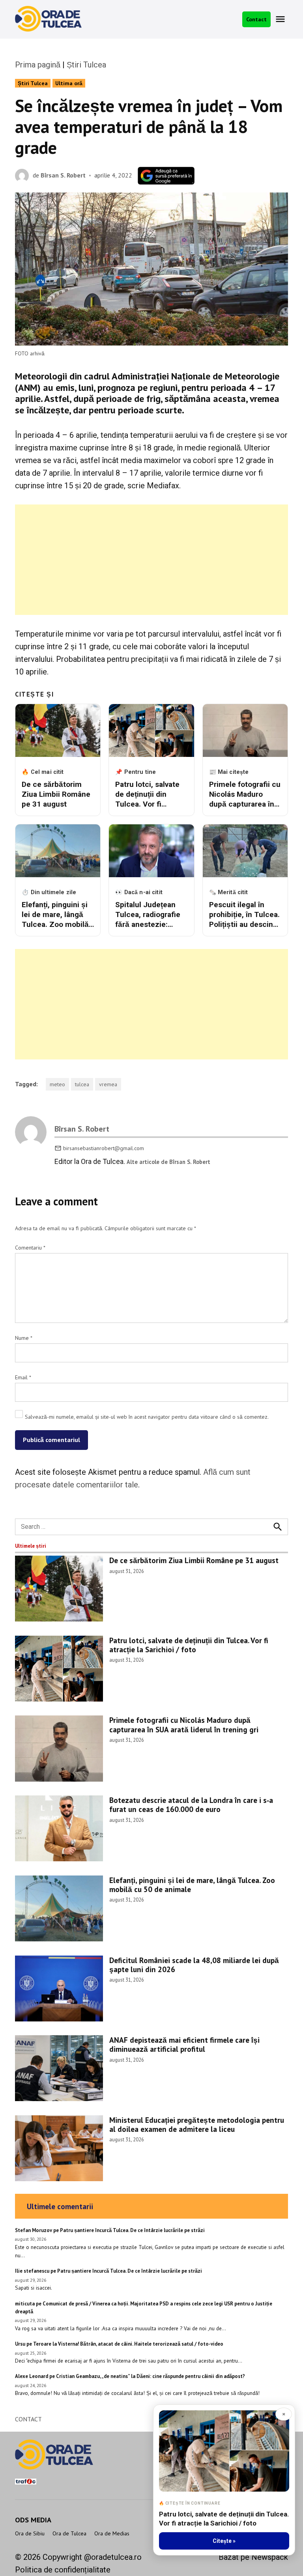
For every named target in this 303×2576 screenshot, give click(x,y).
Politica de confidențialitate (63, 2570)
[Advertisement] (152, 560)
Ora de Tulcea (69, 2533)
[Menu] (281, 19)
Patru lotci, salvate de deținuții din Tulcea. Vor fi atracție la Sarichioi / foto (189, 1645)
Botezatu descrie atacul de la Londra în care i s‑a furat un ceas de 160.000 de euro (191, 1805)
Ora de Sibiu (30, 2533)
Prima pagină (38, 65)
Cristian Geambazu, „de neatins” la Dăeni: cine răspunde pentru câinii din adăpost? (151, 2376)
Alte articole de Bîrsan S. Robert (168, 1162)
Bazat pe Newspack (253, 2557)
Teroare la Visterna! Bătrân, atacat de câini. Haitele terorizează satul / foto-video (128, 2344)
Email (23, 1377)
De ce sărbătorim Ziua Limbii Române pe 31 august (194, 1560)
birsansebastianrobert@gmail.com (104, 1148)
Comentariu (30, 1248)
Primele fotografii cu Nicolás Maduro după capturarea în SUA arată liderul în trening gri (184, 1724)
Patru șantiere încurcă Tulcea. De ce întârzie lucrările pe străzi (132, 2230)
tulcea (82, 1084)
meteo (57, 1084)
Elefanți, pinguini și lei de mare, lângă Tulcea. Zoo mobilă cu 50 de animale (192, 1885)
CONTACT (28, 2419)
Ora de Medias (112, 2533)
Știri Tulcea (86, 65)
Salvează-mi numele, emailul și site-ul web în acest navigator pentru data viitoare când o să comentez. (147, 1417)
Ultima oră (69, 83)
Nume (24, 1338)
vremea (108, 1084)
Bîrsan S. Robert (63, 175)
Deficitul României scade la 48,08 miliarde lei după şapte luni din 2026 (194, 1965)
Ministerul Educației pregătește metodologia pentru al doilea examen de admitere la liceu (197, 2124)
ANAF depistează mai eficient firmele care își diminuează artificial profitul (184, 2044)
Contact (256, 19)
